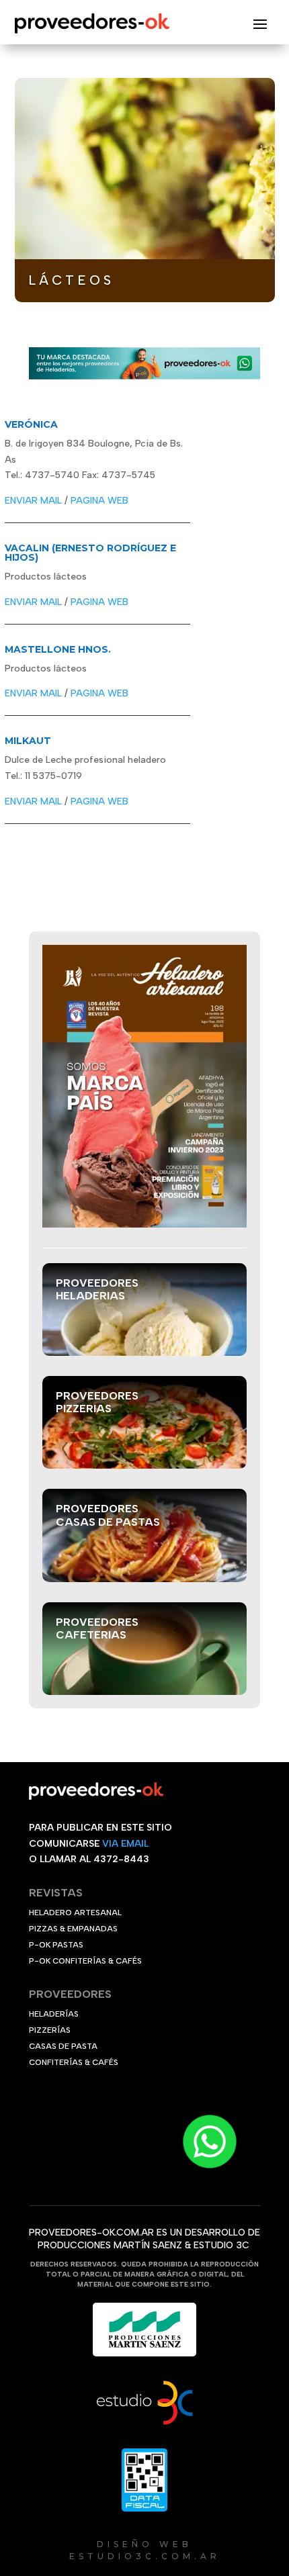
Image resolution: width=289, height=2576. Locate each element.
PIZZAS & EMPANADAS (73, 1929)
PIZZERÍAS (50, 2030)
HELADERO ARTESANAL (75, 1913)
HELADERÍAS (54, 2014)
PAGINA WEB (99, 501)
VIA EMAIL (125, 1844)
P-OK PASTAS (56, 1945)
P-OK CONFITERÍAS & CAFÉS (85, 1961)
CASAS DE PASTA (63, 2046)
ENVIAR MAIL (33, 501)
